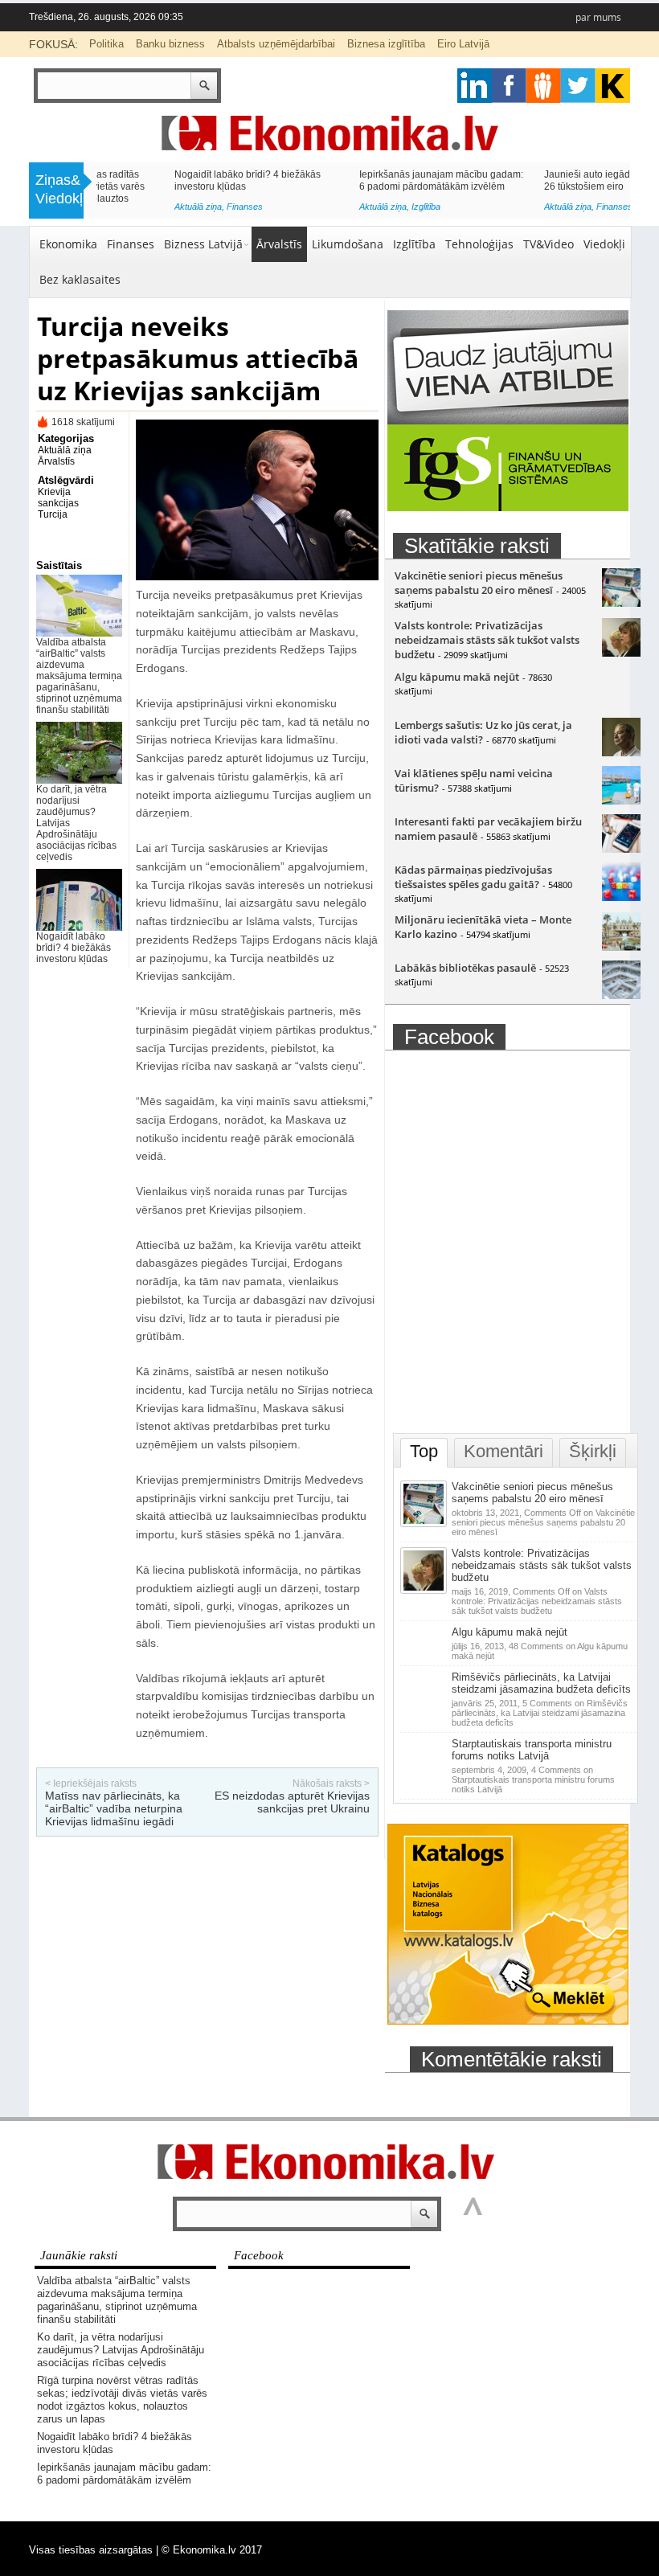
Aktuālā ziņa (120, 207)
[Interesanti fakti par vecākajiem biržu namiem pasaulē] (621, 849)
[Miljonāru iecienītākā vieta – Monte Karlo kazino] (621, 947)
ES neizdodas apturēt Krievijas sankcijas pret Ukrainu (292, 1802)
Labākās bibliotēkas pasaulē (465, 968)
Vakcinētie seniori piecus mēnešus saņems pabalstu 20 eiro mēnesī (479, 583)
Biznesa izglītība (386, 44)
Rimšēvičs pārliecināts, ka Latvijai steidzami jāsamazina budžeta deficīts (541, 1683)
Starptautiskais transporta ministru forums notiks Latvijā (532, 1750)
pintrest (544, 86)
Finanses (352, 207)
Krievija (54, 492)
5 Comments (540, 1713)
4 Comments (533, 1779)
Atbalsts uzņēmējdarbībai (276, 44)
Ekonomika (68, 244)
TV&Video (548, 244)
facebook (509, 86)
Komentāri (503, 1451)
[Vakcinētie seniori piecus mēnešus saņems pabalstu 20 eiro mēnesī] (621, 603)
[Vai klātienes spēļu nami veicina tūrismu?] (621, 801)
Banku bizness (170, 44)
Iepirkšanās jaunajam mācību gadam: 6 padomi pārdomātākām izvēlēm (178, 180)
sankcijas (58, 503)
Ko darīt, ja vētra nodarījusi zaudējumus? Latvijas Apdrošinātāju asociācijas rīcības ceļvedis (121, 2350)
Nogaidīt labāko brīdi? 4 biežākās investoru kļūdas (74, 948)
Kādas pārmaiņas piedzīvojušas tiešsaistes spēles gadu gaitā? (473, 877)
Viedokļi (604, 244)
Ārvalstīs (279, 244)
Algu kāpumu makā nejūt (457, 677)
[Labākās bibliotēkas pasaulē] (621, 995)
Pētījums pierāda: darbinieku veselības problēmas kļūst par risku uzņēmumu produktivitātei (543, 186)
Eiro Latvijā (463, 44)
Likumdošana (348, 244)
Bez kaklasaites (80, 279)
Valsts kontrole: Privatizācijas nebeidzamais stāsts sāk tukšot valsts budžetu (487, 640)
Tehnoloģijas (479, 244)
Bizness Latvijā (548, 211)
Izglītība (163, 207)
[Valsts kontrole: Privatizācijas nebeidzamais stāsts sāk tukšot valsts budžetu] (621, 653)
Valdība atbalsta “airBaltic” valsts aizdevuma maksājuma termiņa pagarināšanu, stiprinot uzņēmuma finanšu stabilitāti (79, 676)
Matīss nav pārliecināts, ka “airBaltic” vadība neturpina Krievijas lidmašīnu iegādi (114, 1808)
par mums (598, 17)
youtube (613, 86)
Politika (106, 44)
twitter (578, 86)
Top (424, 1451)
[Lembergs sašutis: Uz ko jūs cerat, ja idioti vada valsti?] (621, 752)
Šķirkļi (593, 1451)
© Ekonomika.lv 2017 (212, 2550)
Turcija (53, 514)
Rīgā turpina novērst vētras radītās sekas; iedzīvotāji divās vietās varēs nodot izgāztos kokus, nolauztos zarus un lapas (122, 2400)
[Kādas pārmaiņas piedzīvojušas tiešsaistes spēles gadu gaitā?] (621, 897)
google (475, 86)
